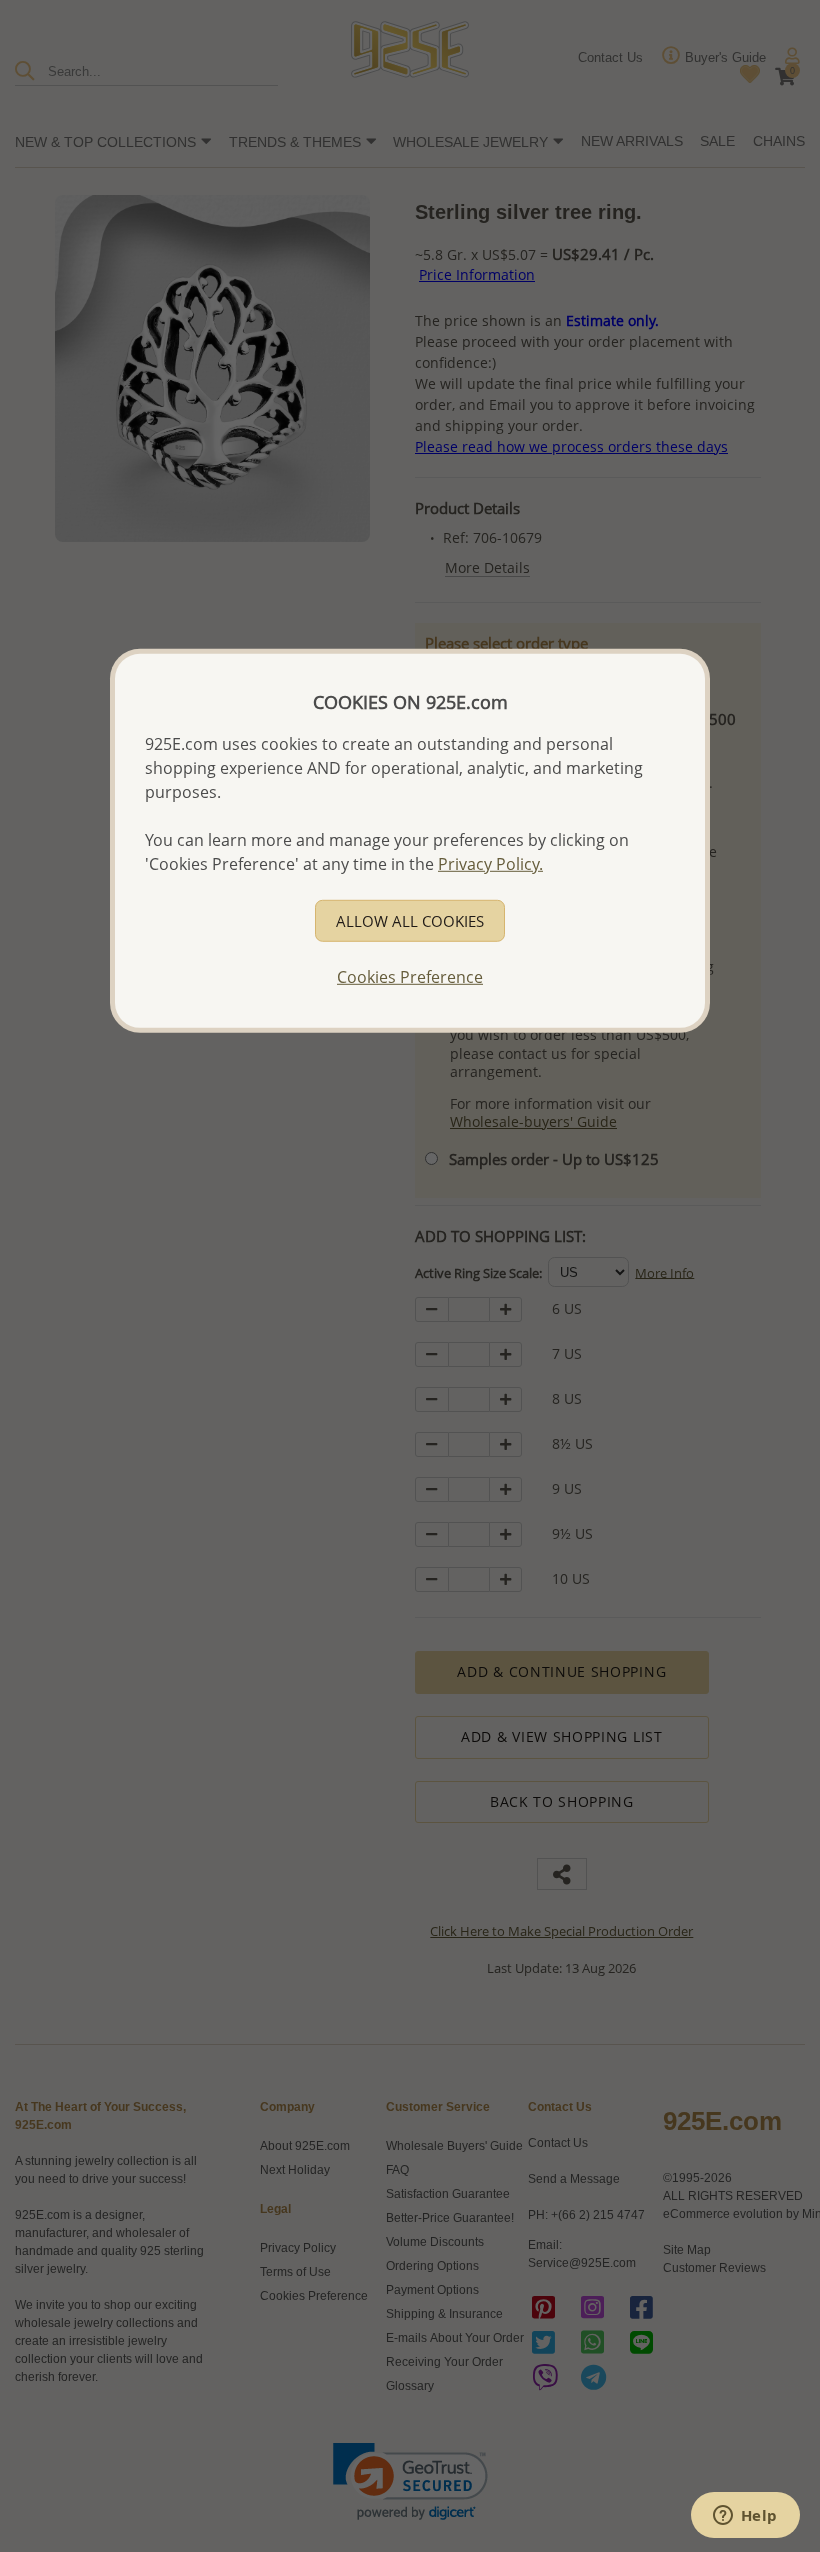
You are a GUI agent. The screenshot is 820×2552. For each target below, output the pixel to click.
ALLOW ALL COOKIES (410, 920)
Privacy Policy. (490, 863)
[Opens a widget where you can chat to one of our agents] (745, 2517)
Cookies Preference (410, 976)
